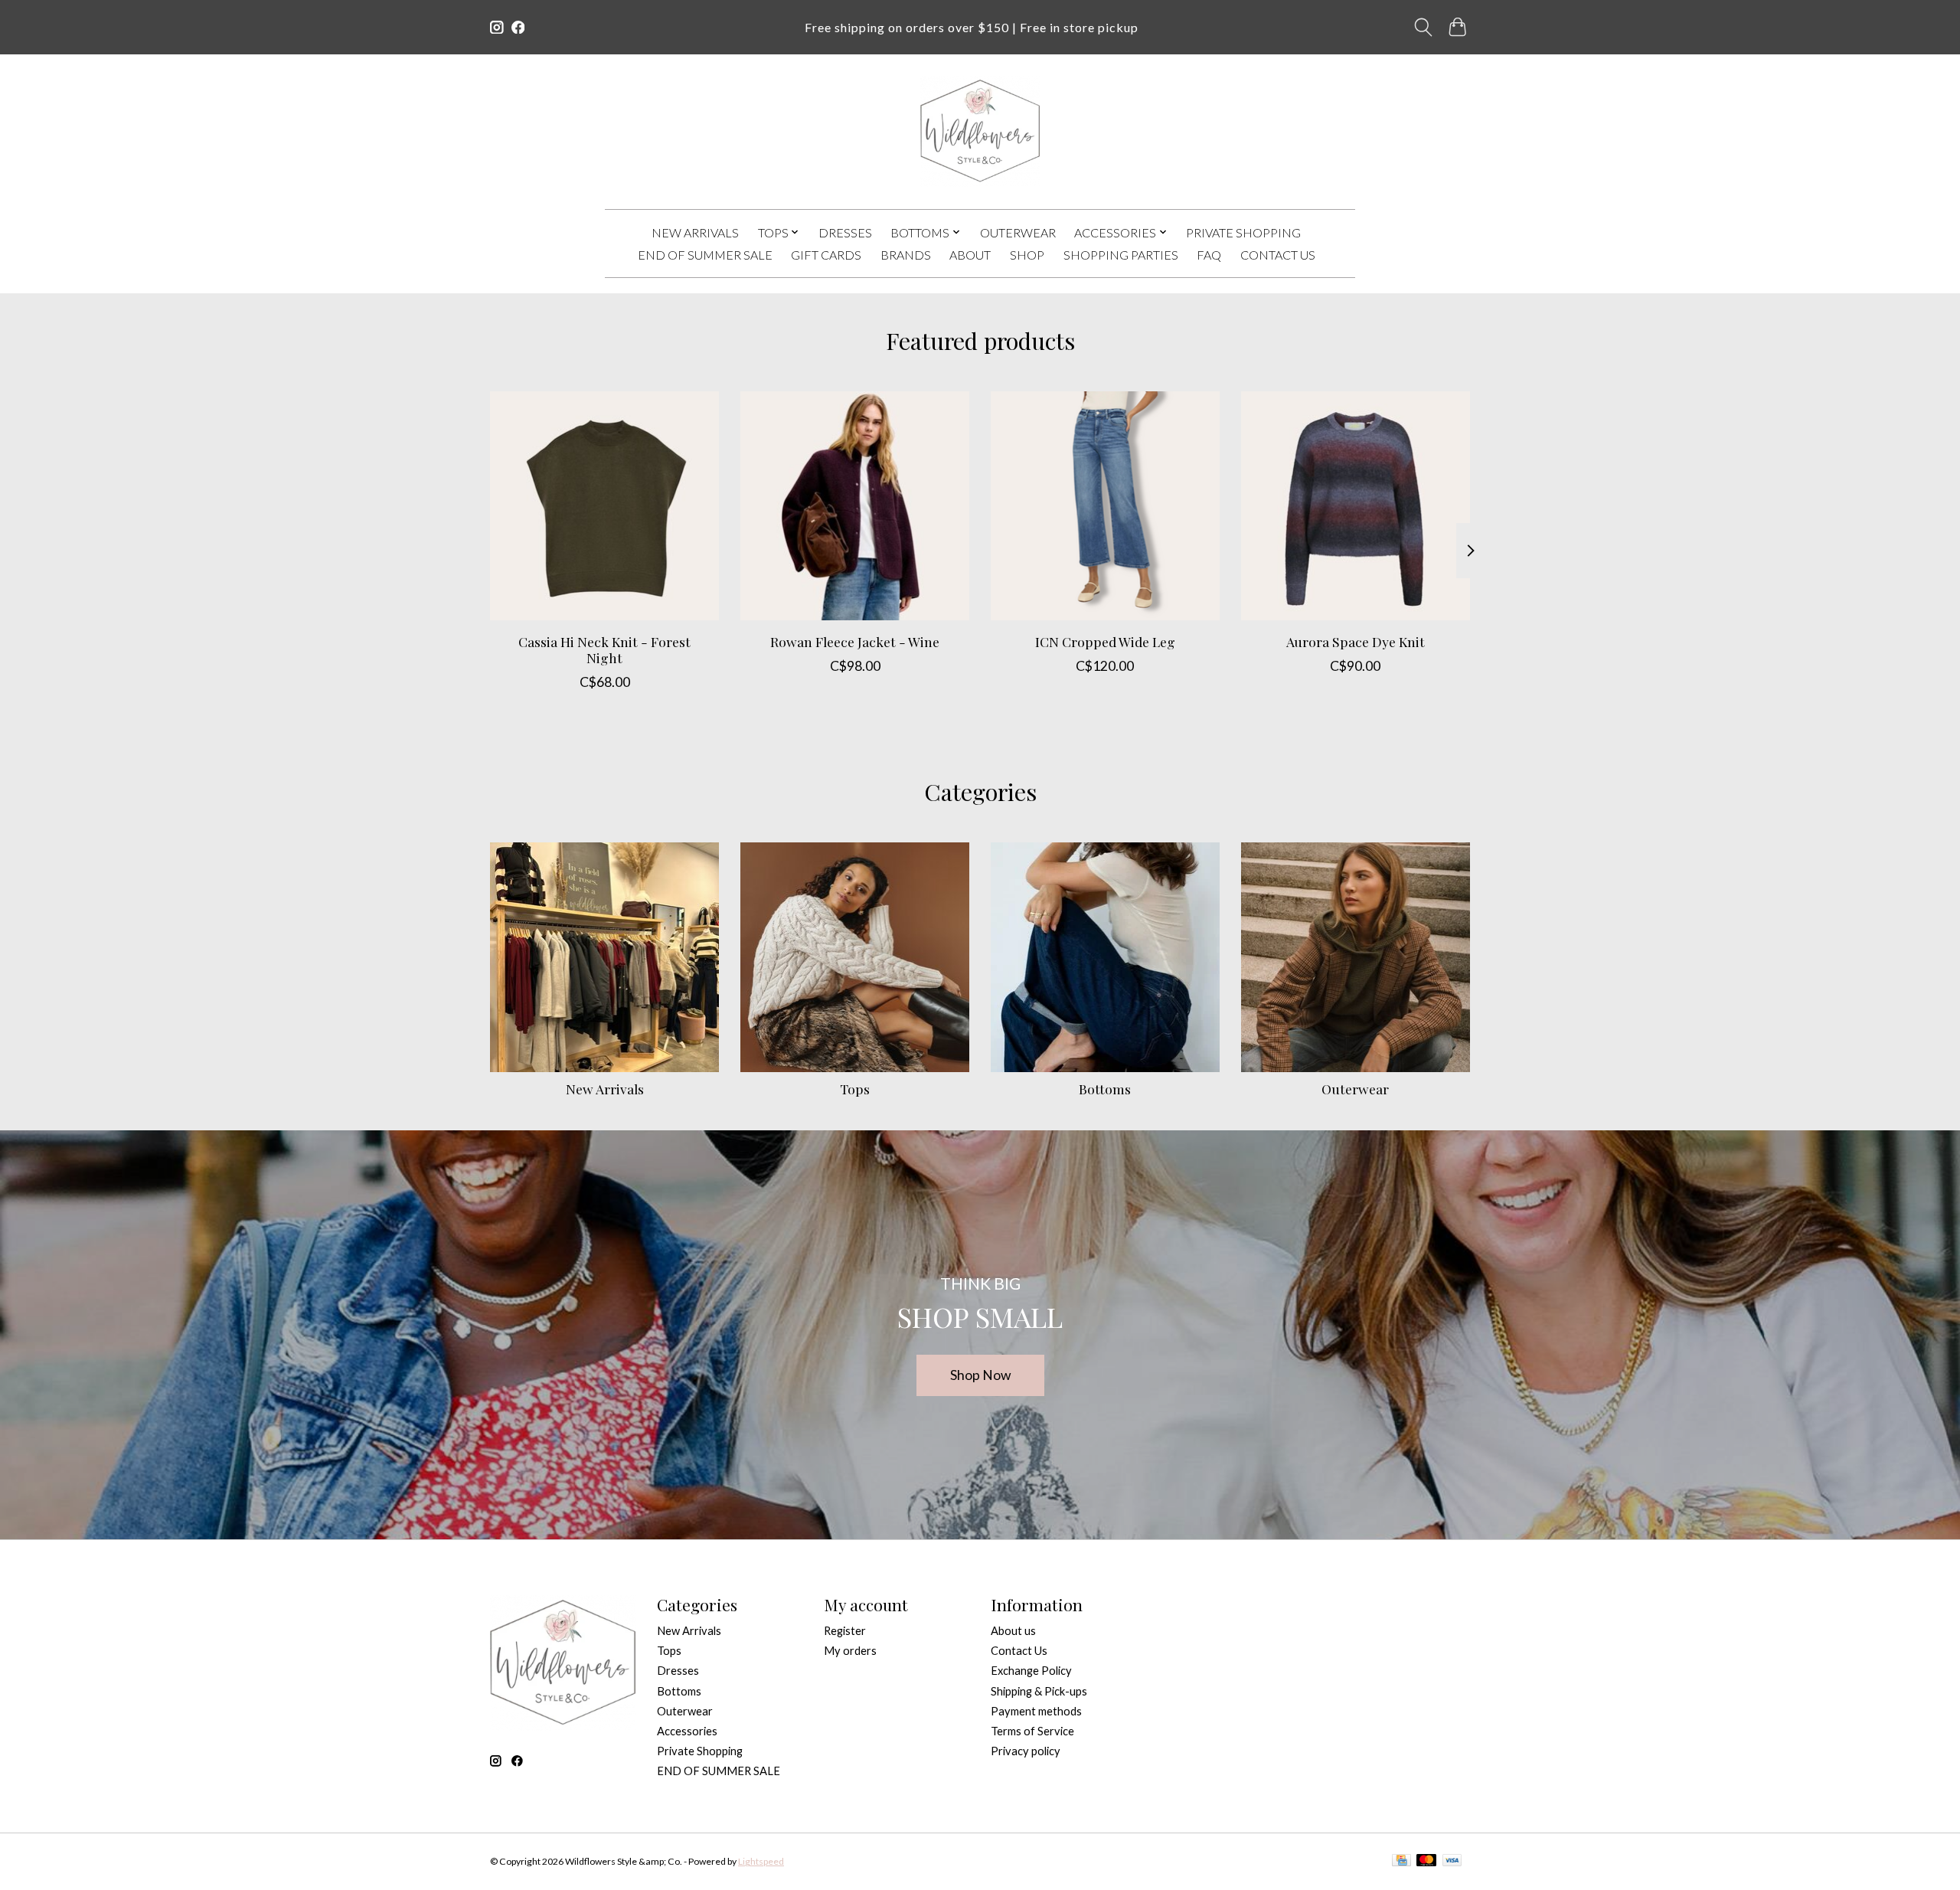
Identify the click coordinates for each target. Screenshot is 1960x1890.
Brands (906, 255)
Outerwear (1018, 232)
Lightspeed (761, 1861)
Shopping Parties (1121, 255)
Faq (1209, 255)
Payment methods (1036, 1711)
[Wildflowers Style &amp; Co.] (980, 131)
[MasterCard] (1426, 1861)
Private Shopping (1243, 232)
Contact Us (1278, 255)
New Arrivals (695, 232)
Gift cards (826, 255)
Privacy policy (1026, 1751)
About (970, 255)
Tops (855, 1089)
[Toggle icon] (1424, 27)
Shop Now (980, 1375)
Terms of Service (1032, 1731)
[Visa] (1452, 1861)
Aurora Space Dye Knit (1356, 641)
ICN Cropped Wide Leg (1105, 641)
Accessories (687, 1731)
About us (1013, 1631)
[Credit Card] (1401, 1861)
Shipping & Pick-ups (1039, 1691)
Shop (1027, 255)
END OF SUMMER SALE (705, 255)
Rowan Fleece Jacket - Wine (855, 641)
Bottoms (1105, 1089)
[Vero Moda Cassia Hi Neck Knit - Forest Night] (604, 506)
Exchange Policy (1031, 1671)
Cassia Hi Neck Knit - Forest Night (604, 649)
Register (845, 1631)
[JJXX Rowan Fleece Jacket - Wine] (855, 506)
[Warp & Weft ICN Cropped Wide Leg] (1105, 506)
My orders (850, 1651)
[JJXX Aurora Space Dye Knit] (1356, 506)
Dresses (845, 232)
